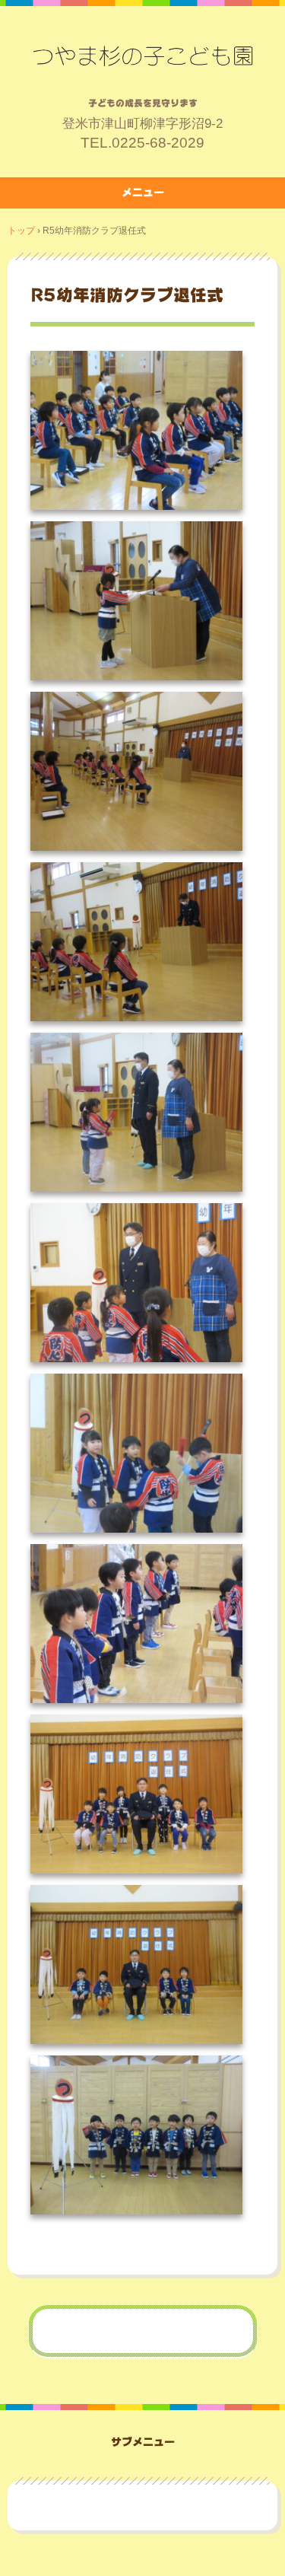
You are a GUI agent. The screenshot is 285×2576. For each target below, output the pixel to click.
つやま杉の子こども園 (143, 56)
